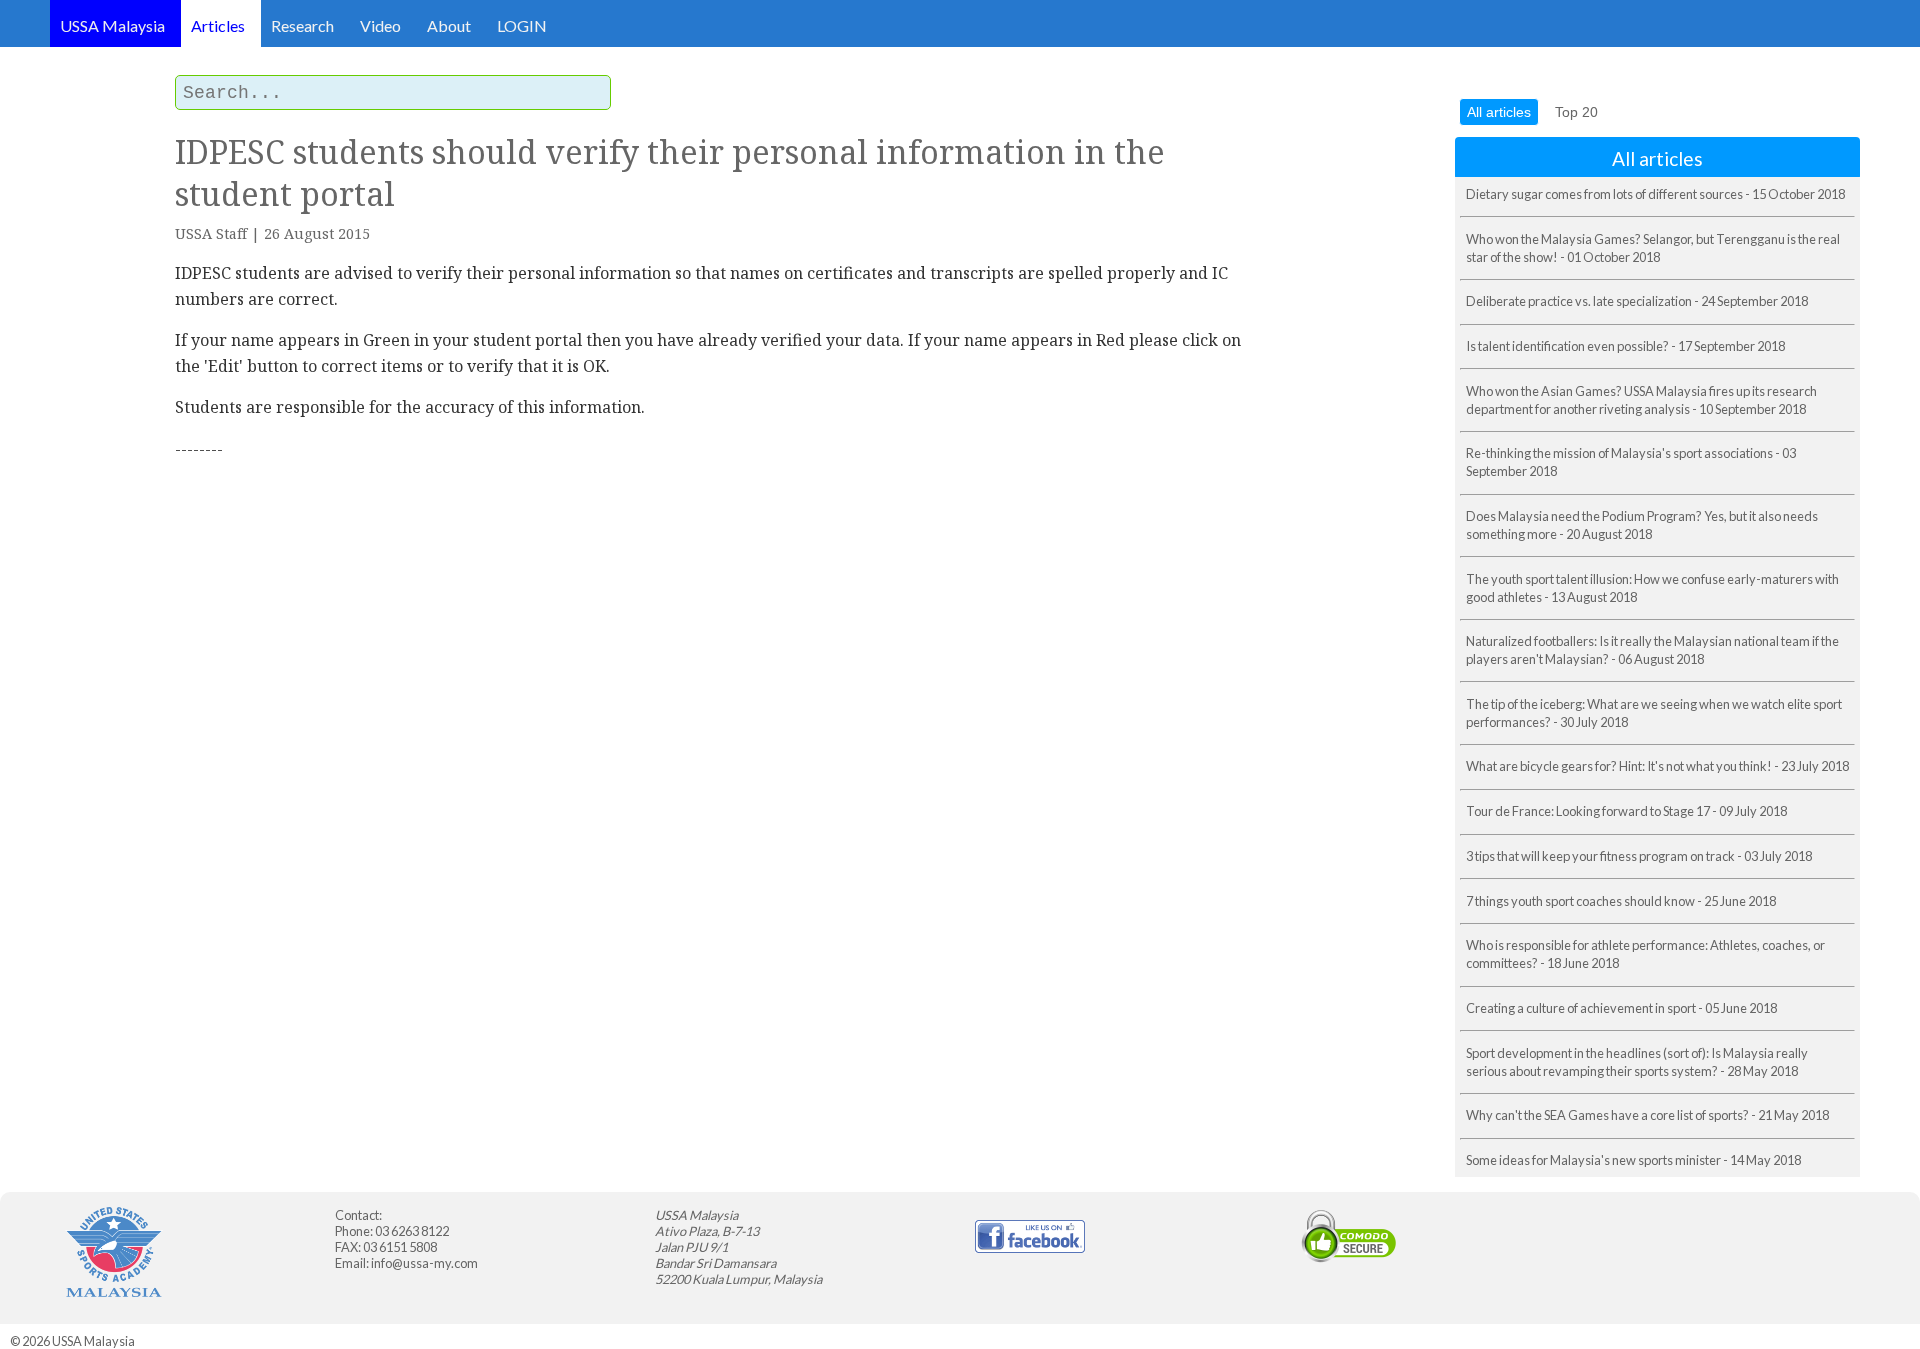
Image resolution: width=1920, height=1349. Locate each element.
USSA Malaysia (112, 25)
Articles (218, 25)
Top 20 (1576, 112)
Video (380, 25)
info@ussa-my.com (424, 1263)
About (449, 25)
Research (302, 25)
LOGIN (522, 25)
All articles (1499, 112)
